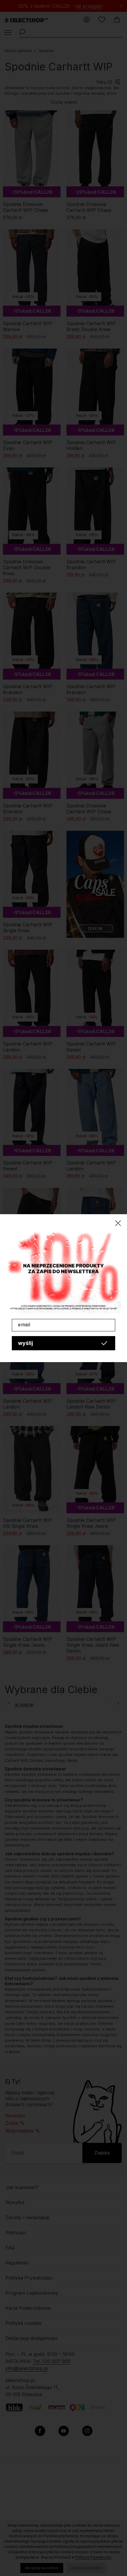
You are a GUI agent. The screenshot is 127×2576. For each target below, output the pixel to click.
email (24, 1325)
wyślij (26, 1343)
